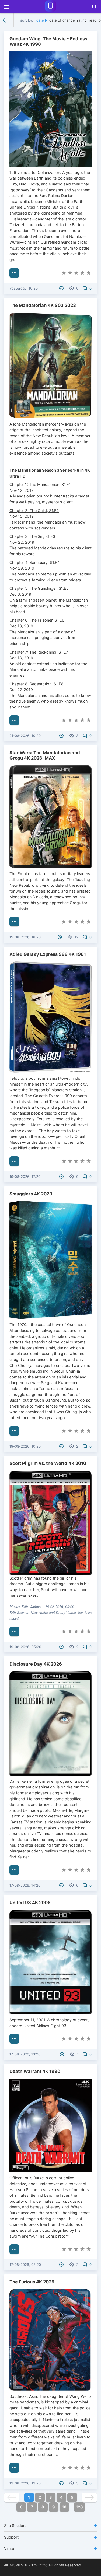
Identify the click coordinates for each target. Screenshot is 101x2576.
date (40, 20)
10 (64, 2507)
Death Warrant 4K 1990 (35, 2071)
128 (79, 2507)
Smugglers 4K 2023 (31, 1194)
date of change (62, 20)
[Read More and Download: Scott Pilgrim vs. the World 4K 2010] (14, 1631)
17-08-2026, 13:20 (25, 2054)
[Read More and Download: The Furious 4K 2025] (14, 2468)
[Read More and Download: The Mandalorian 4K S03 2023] (14, 720)
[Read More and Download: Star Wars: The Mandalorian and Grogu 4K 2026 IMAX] (14, 922)
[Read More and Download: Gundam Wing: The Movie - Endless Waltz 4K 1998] (14, 273)
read (93, 20)
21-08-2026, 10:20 (25, 736)
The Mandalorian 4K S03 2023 (43, 305)
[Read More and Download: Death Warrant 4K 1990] (14, 2249)
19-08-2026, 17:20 (25, 1177)
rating (82, 20)
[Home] (7, 20)
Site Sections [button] (16, 2526)
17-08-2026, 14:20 (25, 1885)
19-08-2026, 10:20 (25, 1446)
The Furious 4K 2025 (32, 2282)
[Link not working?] (62, 288)
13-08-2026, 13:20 (25, 2483)
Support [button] (11, 2537)
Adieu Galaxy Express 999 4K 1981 (48, 954)
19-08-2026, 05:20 (25, 1647)
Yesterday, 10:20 (24, 288)
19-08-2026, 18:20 (25, 937)
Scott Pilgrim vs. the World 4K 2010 (48, 1463)
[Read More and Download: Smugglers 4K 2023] (14, 1431)
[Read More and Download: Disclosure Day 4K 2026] (14, 1870)
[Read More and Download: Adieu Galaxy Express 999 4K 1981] (14, 1161)
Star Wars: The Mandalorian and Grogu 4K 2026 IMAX (45, 755)
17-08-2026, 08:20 (25, 2265)
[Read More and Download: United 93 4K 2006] (14, 2039)
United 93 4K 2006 (30, 1903)
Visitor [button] (10, 2548)
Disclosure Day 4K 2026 (36, 1664)
